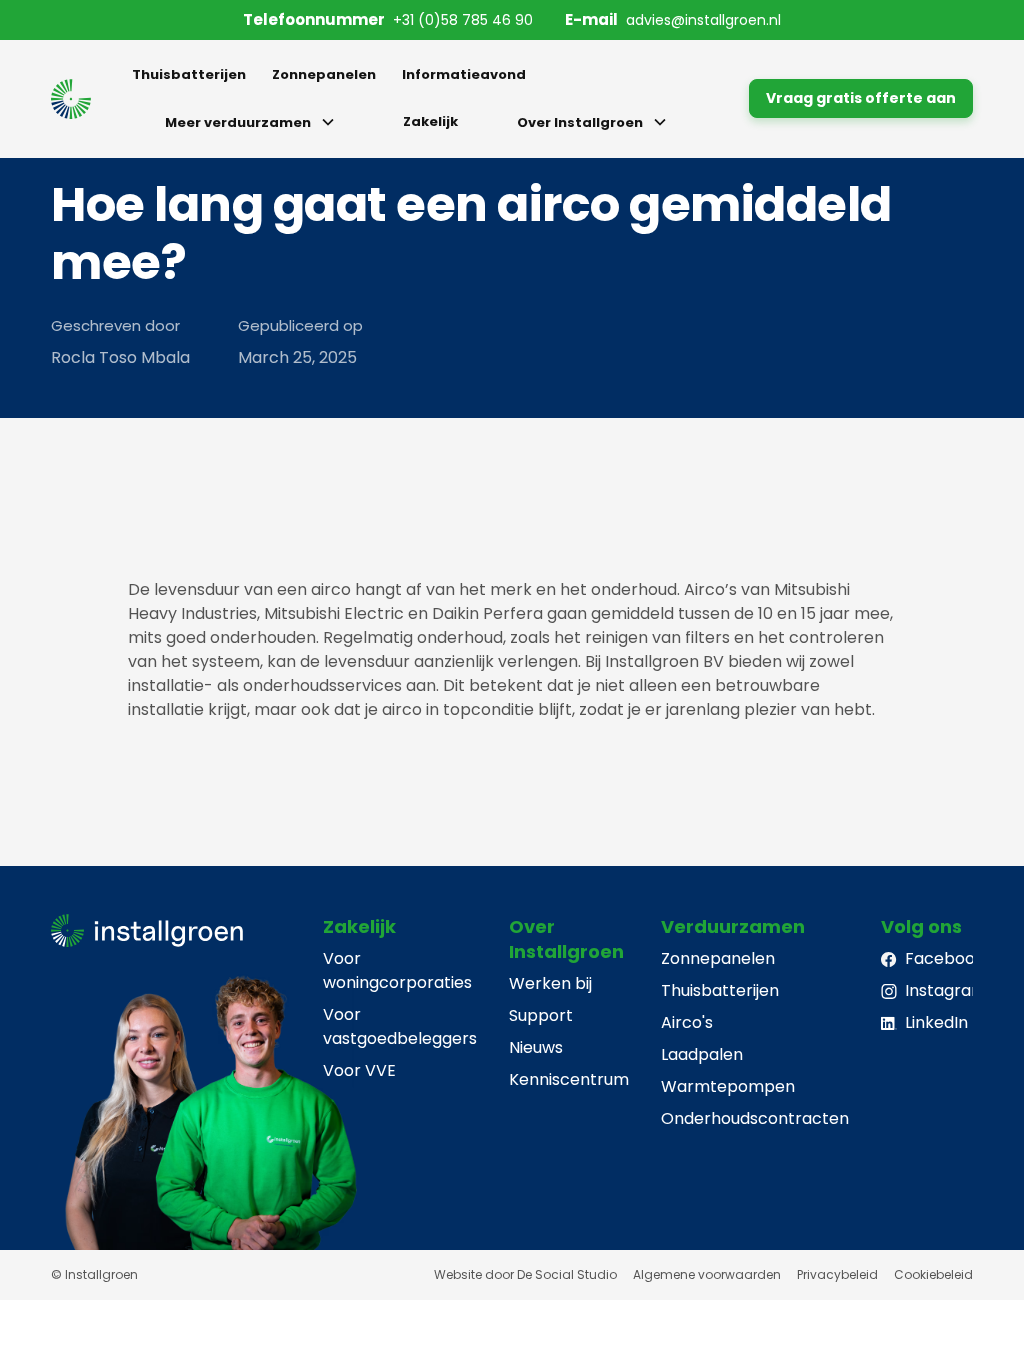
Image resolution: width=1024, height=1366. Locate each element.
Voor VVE (359, 1070)
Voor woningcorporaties (397, 970)
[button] (254, 122)
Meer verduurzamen (238, 122)
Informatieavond (464, 74)
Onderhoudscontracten (755, 1118)
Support (541, 1015)
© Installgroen (94, 1274)
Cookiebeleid (933, 1274)
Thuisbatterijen (189, 74)
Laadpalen (702, 1054)
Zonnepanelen (324, 74)
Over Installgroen (580, 122)
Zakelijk (430, 121)
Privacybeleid (837, 1274)
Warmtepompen (728, 1086)
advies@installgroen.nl (703, 20)
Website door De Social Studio (525, 1274)
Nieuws (536, 1047)
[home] (71, 99)
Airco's (687, 1022)
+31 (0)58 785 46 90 (463, 20)
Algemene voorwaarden (707, 1274)
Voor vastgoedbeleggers (400, 1026)
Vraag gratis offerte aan (861, 98)
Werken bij (550, 983)
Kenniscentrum (569, 1079)
